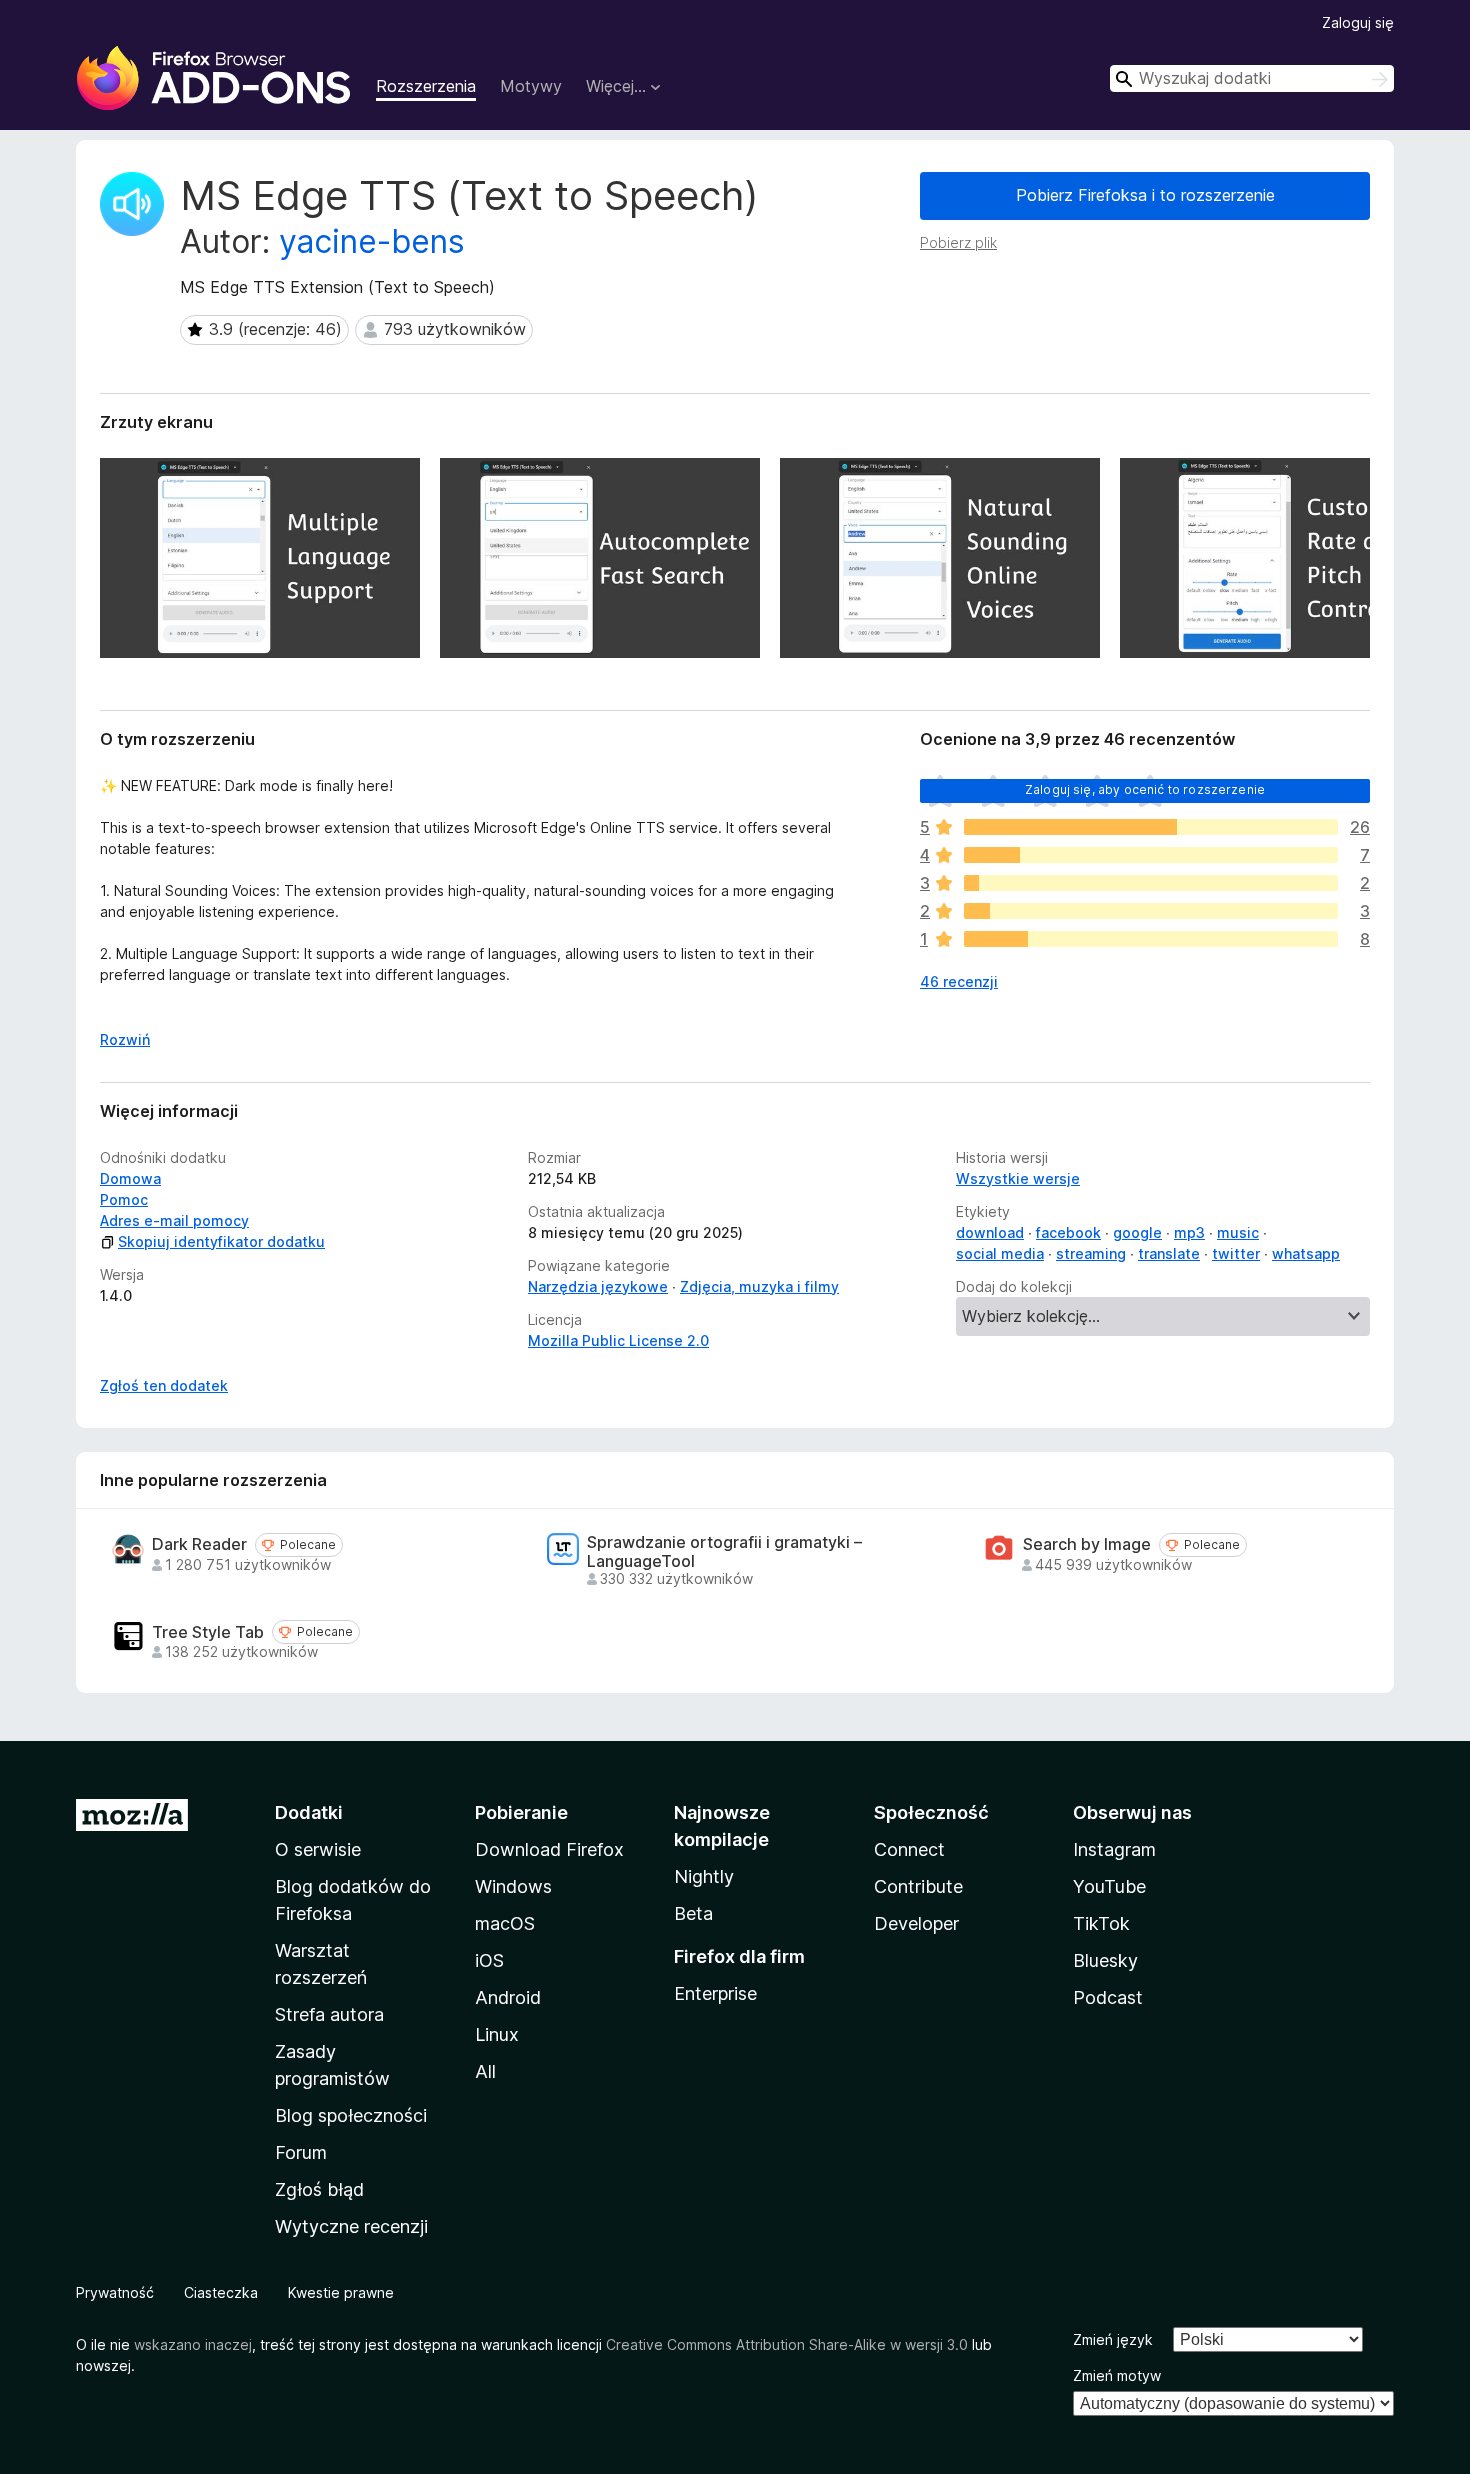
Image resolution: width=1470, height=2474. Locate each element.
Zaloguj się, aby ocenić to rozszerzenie (1145, 789)
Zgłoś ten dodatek (164, 1385)
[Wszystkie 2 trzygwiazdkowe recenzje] (1151, 883)
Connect (909, 1849)
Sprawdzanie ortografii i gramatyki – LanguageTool (724, 1552)
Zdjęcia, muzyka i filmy (759, 1286)
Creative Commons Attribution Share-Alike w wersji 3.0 (787, 2344)
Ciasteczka (221, 2292)
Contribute (918, 1886)
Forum (301, 2152)
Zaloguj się (1358, 22)
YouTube (1109, 1886)
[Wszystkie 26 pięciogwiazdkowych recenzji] (1151, 827)
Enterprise (715, 1993)
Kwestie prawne (341, 2292)
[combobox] (1252, 78)
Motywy (531, 86)
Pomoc (124, 1199)
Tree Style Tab (208, 1632)
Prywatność (115, 2292)
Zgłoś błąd (319, 2189)
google (1137, 1232)
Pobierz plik (958, 242)
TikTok (1101, 1923)
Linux (497, 2034)
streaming (1091, 1253)
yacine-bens (372, 241)
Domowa (130, 1178)
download (990, 1232)
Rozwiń (125, 1039)
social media (1000, 1253)
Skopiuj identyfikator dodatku (221, 1241)
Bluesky (1105, 1960)
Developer (916, 1923)
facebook (1068, 1232)
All (485, 2071)
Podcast (1108, 1997)
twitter (1236, 1253)
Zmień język (1113, 2339)
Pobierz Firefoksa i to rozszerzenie (1145, 195)
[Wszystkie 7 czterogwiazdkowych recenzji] (1151, 855)
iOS (489, 1960)
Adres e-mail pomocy (174, 1220)
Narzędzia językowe (598, 1286)
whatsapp (1306, 1253)
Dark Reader (199, 1544)
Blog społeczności (351, 2115)
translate (1169, 1253)
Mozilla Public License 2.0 (618, 1340)
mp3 (1189, 1232)
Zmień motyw (1117, 2375)
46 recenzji (959, 981)
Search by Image (1087, 1544)
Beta (693, 1913)
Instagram (1114, 1849)
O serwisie (318, 1849)
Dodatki (309, 1812)
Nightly (704, 1876)
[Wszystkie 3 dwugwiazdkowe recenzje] (1151, 911)
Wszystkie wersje (1018, 1178)
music (1238, 1232)
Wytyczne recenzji (351, 2226)
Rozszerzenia (426, 86)
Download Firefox (549, 1849)
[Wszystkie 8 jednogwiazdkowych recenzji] (1151, 939)
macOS (505, 1923)
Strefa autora (329, 2014)
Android (508, 1997)
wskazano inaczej (193, 2344)
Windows (513, 1886)
